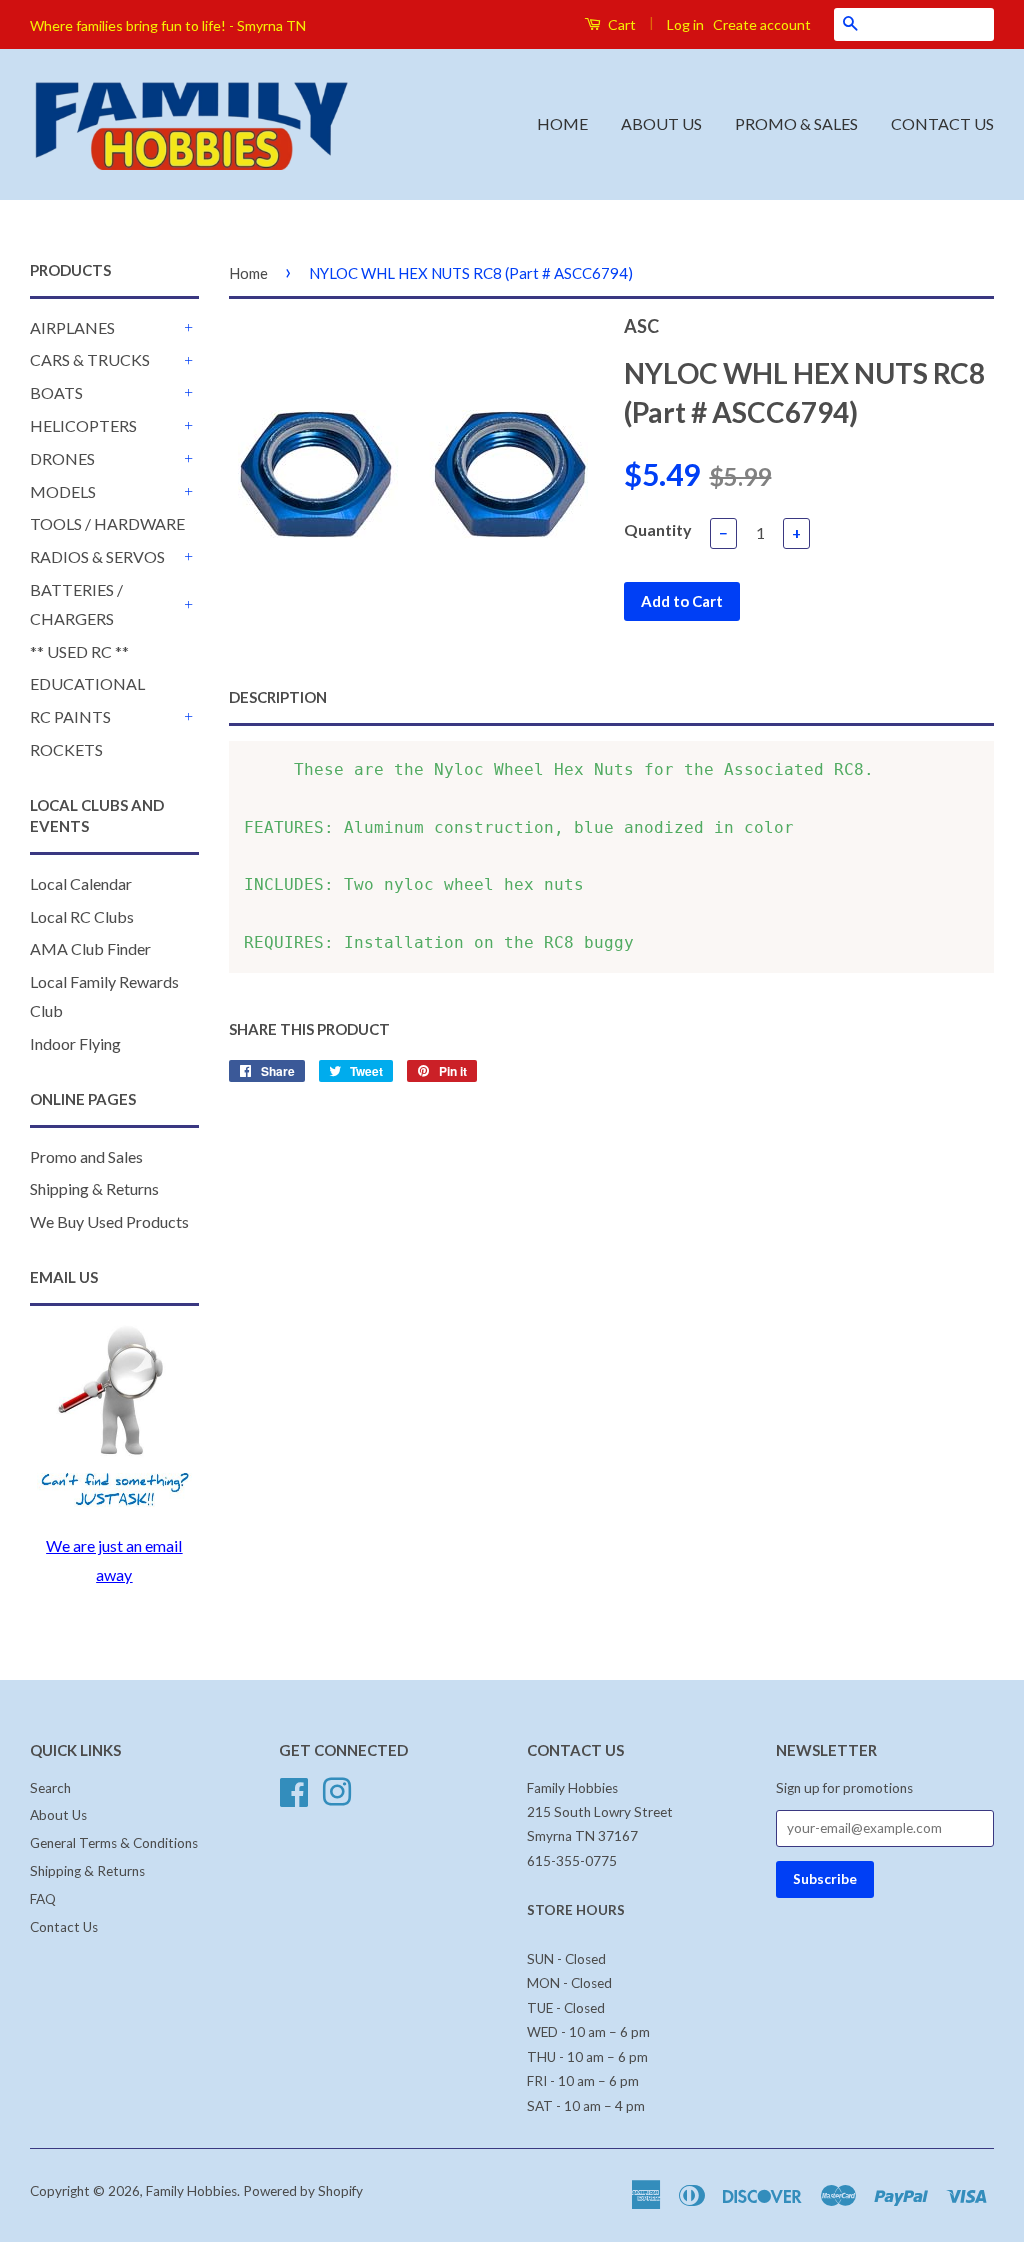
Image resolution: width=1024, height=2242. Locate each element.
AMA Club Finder (90, 948)
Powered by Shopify (303, 2191)
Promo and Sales (86, 1156)
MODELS (63, 491)
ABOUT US (661, 123)
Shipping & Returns (94, 1188)
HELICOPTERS (83, 425)
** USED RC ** (79, 651)
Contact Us (64, 1927)
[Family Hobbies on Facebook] (294, 1789)
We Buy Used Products (109, 1221)
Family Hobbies (191, 2191)
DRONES (62, 458)
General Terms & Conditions (114, 1843)
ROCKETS (66, 749)
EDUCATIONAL (87, 683)
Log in (685, 24)
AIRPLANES (72, 327)
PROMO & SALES (796, 123)
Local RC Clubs (82, 916)
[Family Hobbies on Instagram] (337, 1789)
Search (50, 1788)
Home (248, 273)
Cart (620, 24)
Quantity (658, 529)
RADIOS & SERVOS (97, 556)
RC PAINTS (70, 716)
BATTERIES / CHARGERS (76, 604)
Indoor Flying (75, 1043)
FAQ (43, 1899)
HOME (562, 123)
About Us (58, 1815)
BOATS (56, 392)
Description (278, 697)
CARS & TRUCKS (90, 359)
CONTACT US (942, 123)
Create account (762, 24)
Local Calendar (81, 883)
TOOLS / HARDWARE (107, 523)
